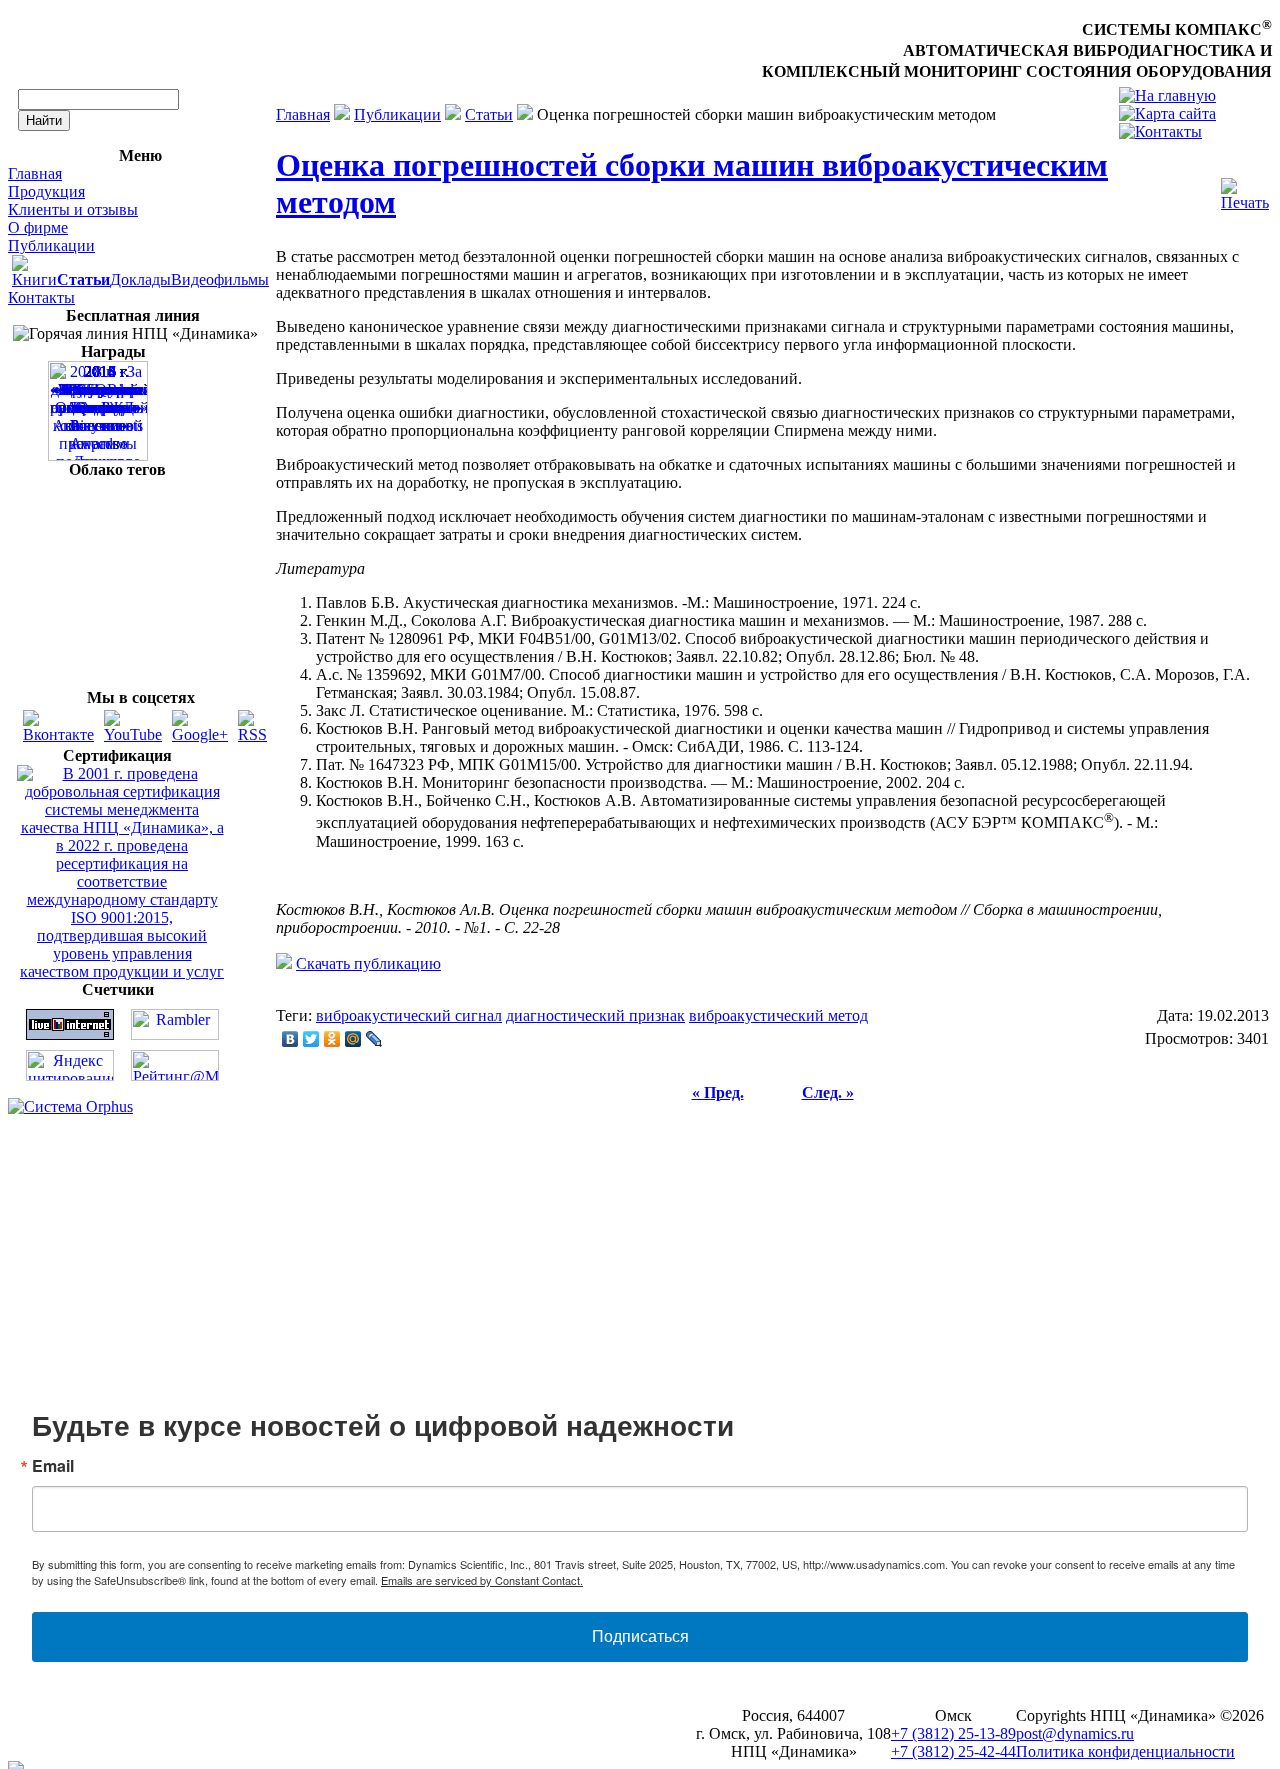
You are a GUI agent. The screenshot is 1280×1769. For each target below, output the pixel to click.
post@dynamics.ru (1075, 1733)
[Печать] (1245, 189)
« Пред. (718, 1092)
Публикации (51, 245)
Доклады (140, 279)
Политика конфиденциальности (1125, 1751)
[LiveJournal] (374, 1039)
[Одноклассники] (332, 1039)
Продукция (46, 191)
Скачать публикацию (368, 963)
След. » (828, 1092)
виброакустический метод (778, 1015)
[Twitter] (311, 1039)
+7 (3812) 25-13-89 (953, 1733)
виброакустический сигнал (409, 1015)
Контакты (41, 297)
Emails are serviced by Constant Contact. (482, 1580)
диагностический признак (595, 1015)
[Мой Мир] (353, 1039)
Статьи (489, 114)
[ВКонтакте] (290, 1039)
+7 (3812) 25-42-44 (953, 1751)
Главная (35, 173)
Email (53, 1466)
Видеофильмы (220, 279)
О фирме (38, 227)
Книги (34, 279)
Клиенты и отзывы (73, 209)
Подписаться (640, 1636)
